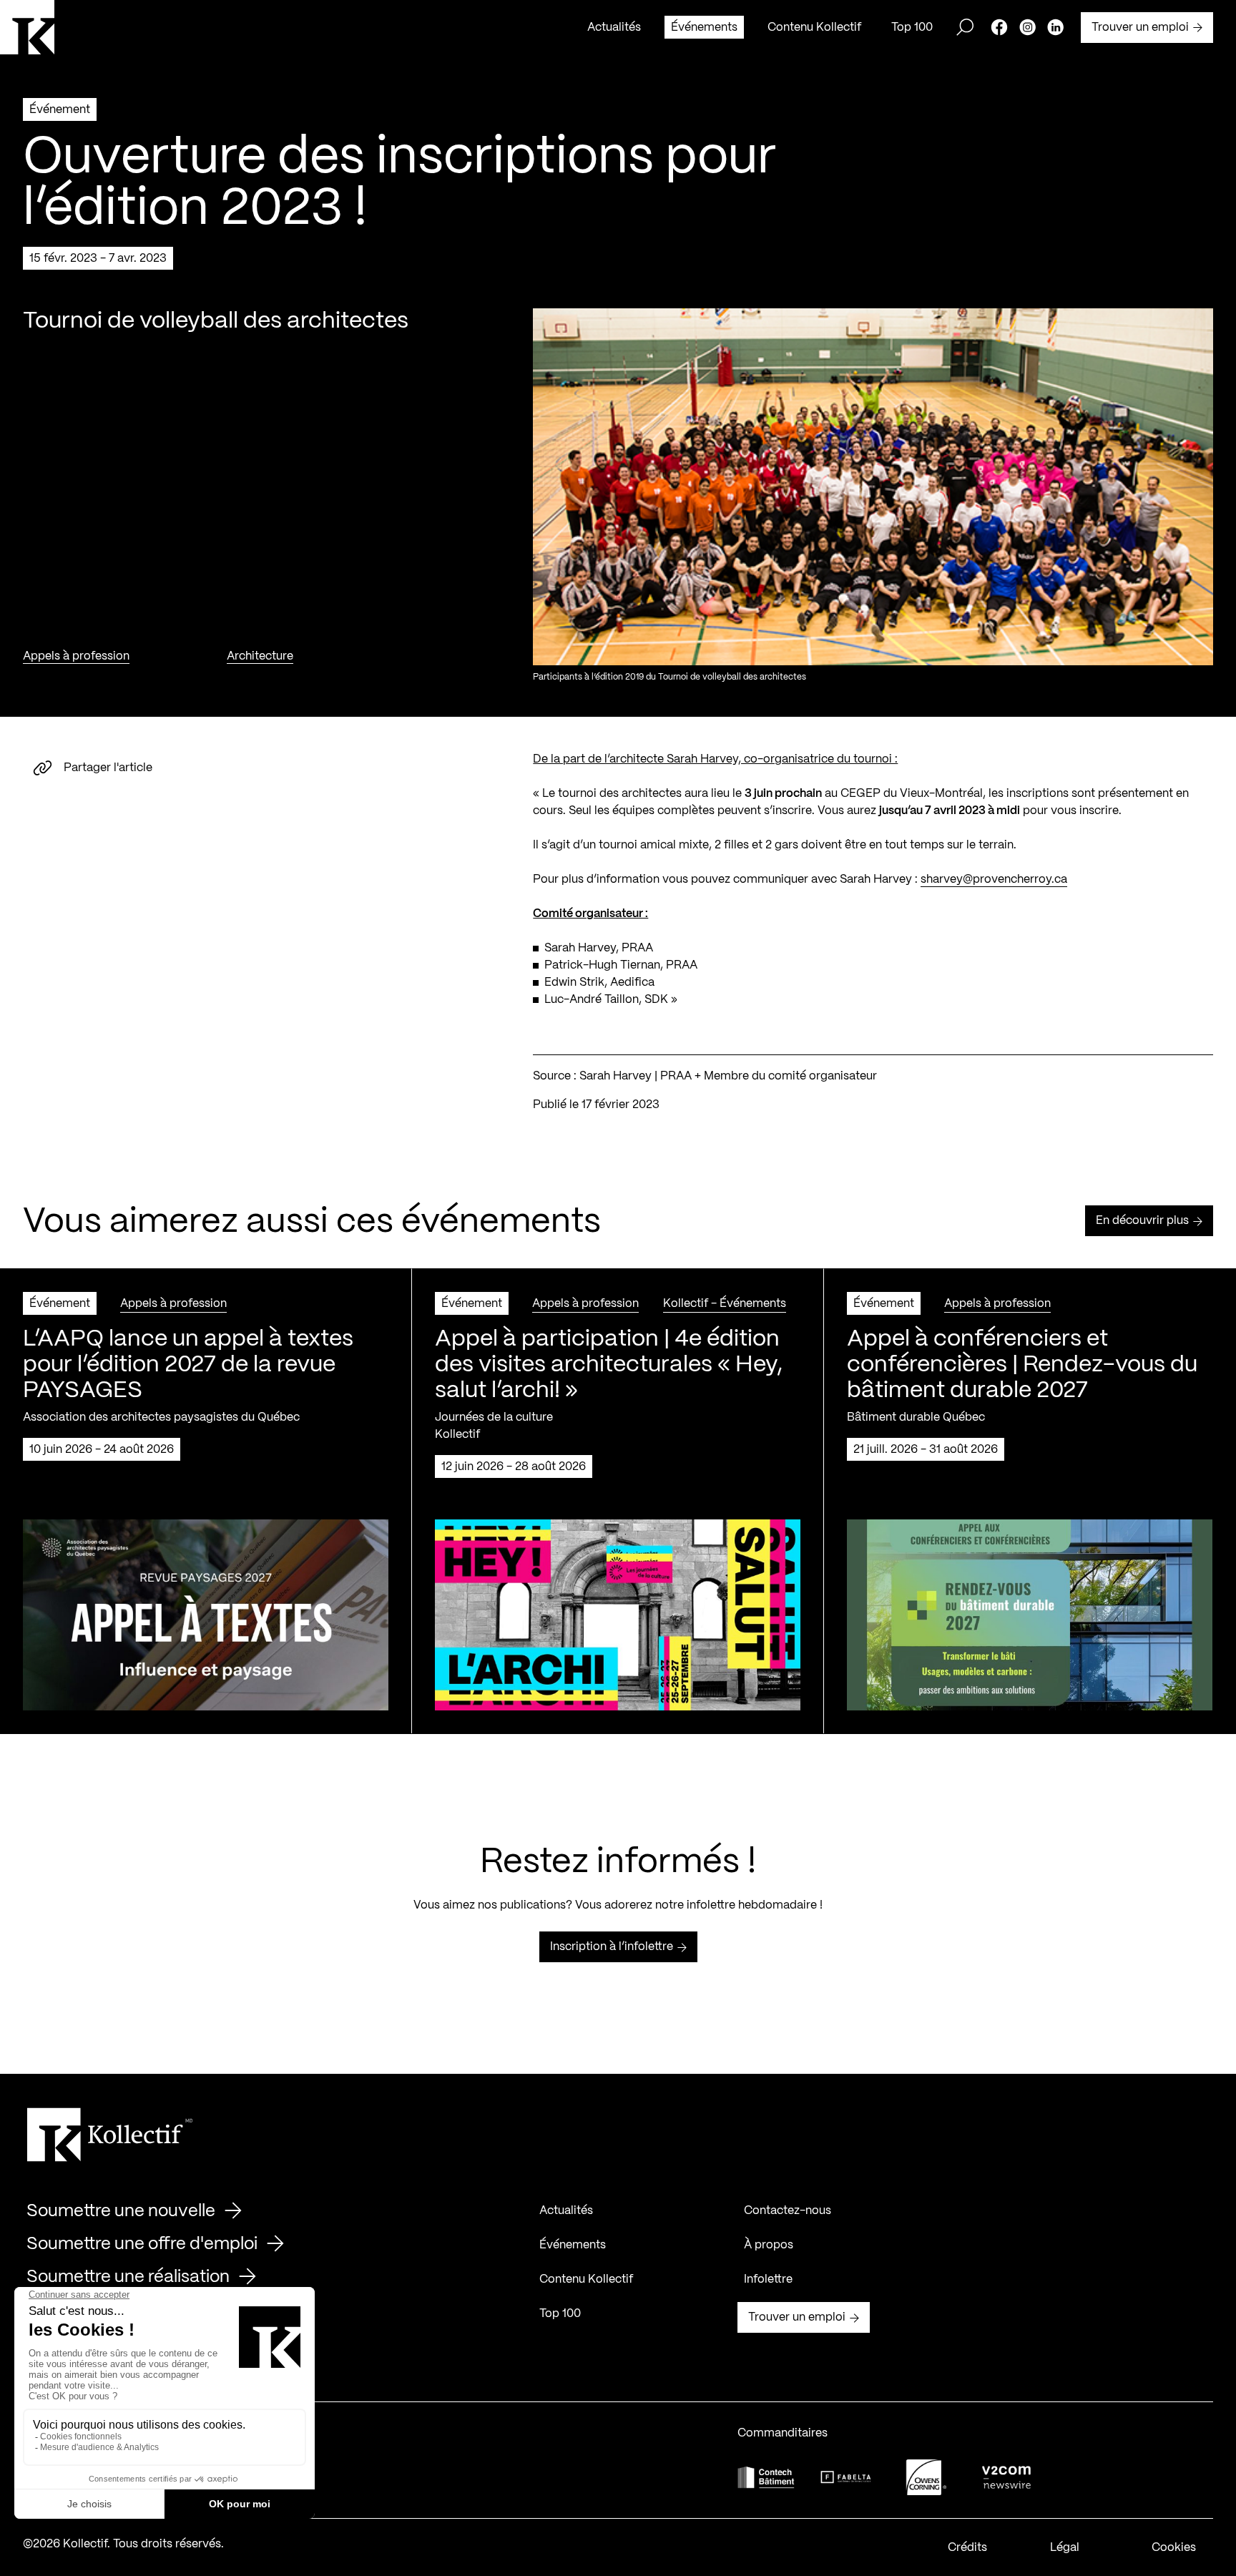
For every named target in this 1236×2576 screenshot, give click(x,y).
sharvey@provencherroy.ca (994, 880)
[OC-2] (926, 2477)
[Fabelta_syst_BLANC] (846, 2477)
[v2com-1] (1006, 2477)
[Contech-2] (766, 2477)
